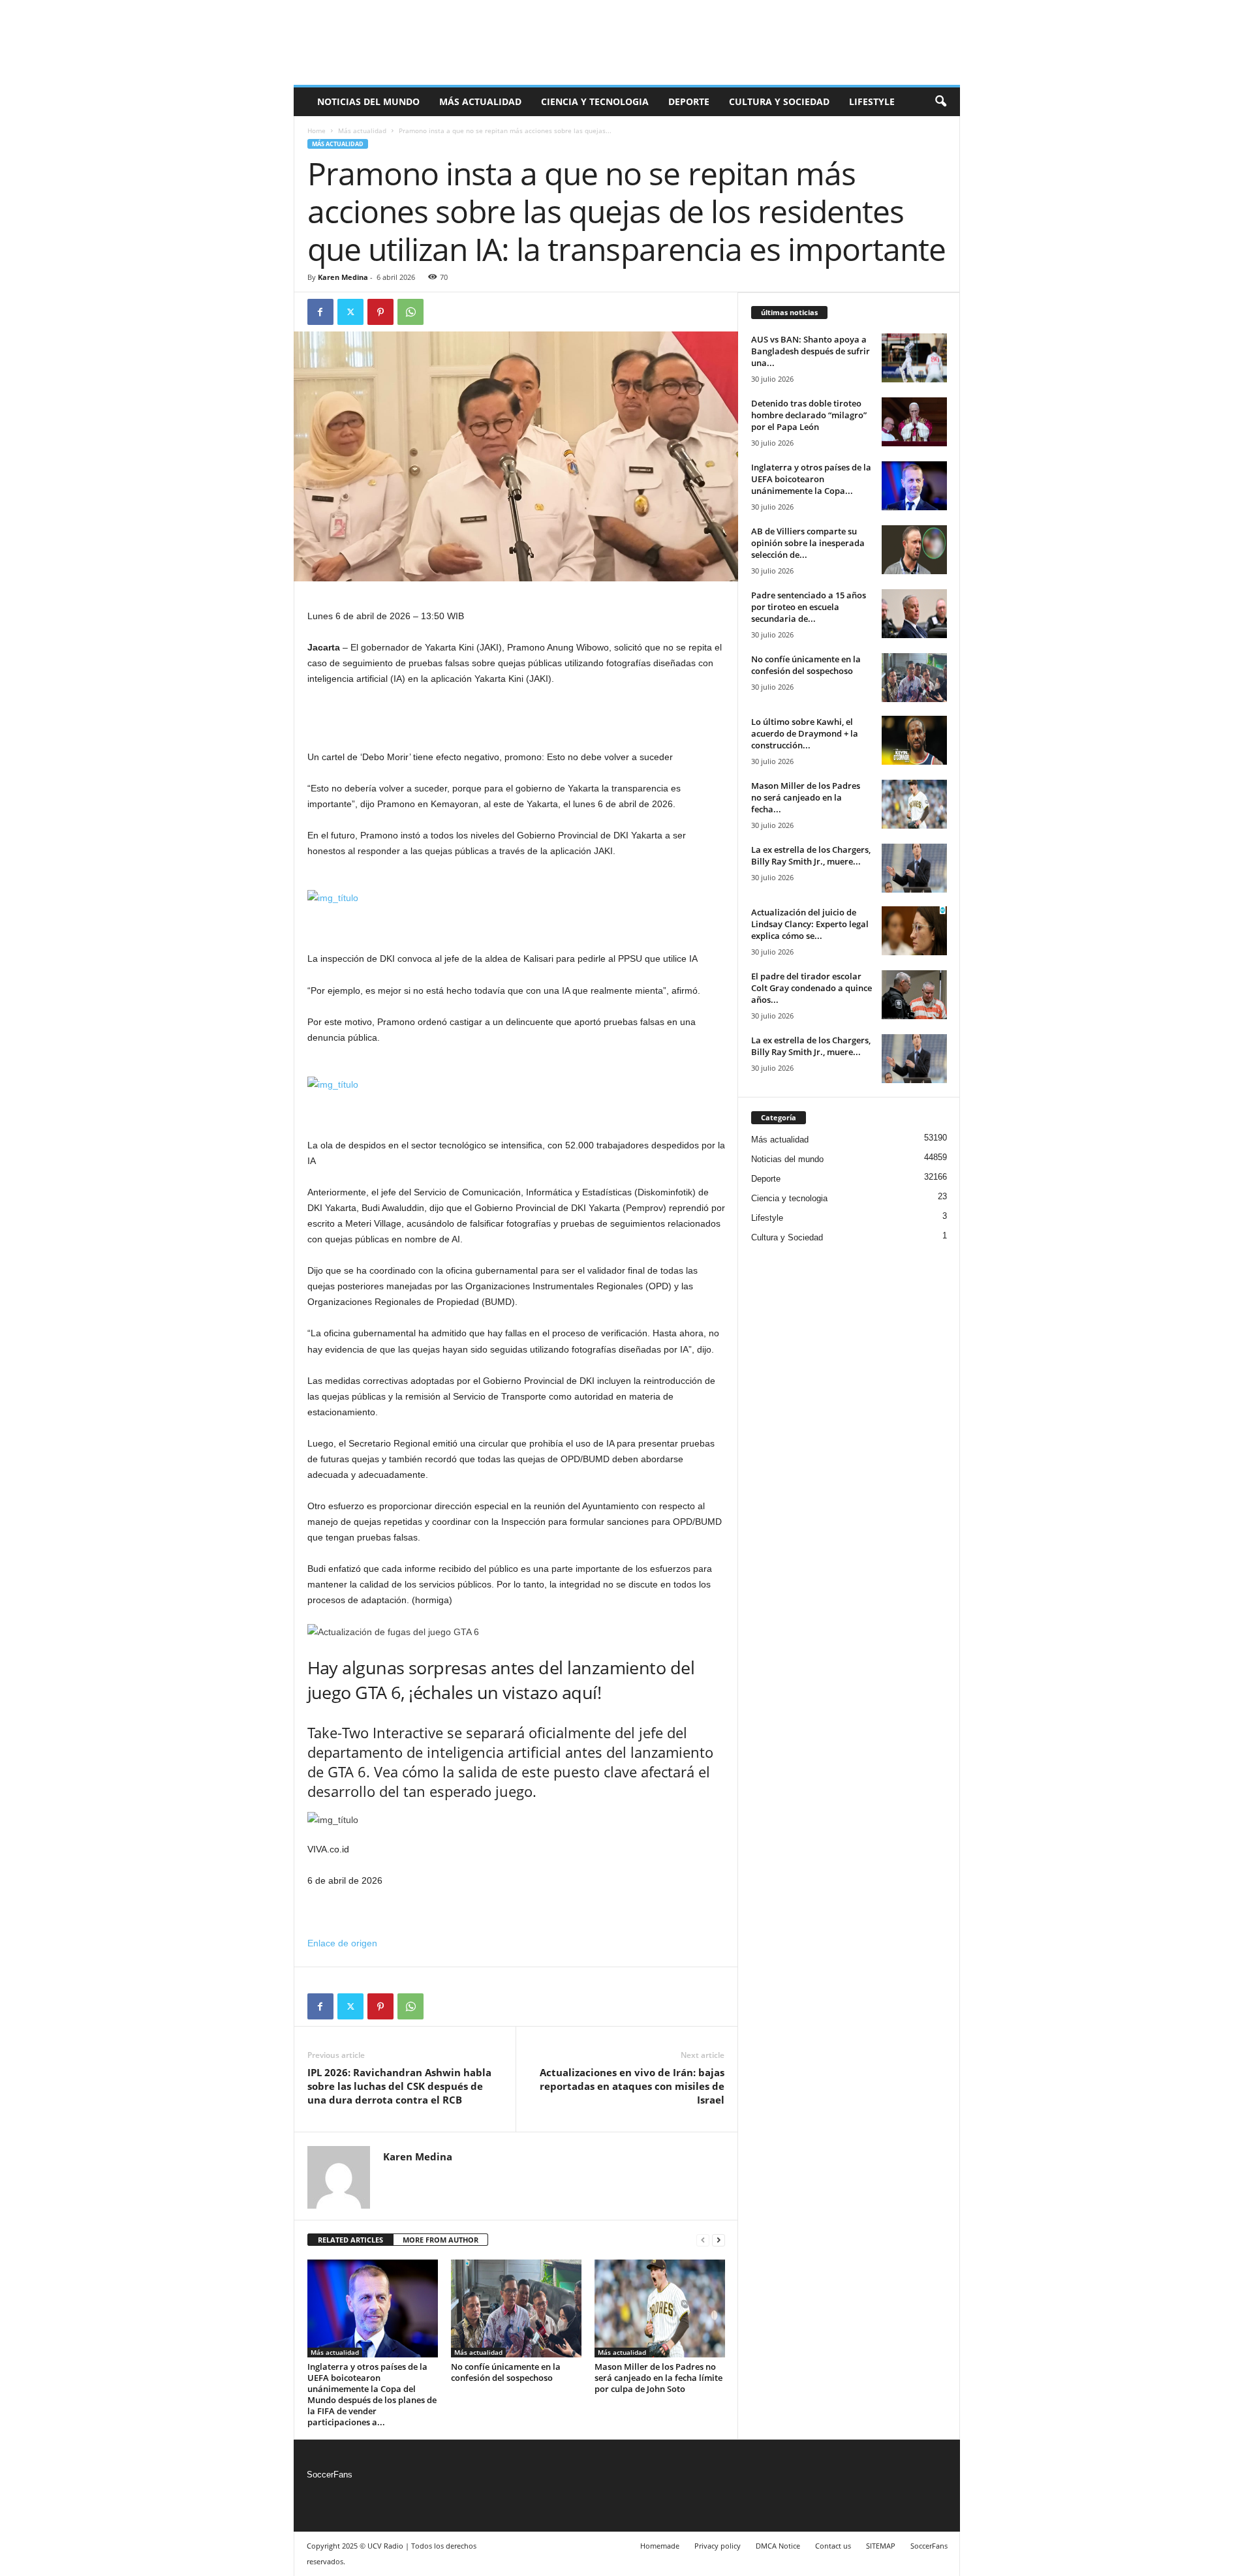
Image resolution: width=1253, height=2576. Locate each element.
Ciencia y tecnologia (595, 101)
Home (317, 130)
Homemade (660, 2546)
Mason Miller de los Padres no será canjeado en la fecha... (806, 797)
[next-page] (719, 2240)
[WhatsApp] (410, 312)
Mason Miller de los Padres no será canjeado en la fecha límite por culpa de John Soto (658, 2378)
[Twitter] (350, 312)
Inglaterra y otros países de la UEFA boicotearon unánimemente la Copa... (811, 479)
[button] (940, 102)
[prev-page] (703, 2240)
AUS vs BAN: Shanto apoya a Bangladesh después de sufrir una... (811, 351)
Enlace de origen (342, 1943)
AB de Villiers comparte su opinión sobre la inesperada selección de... (808, 543)
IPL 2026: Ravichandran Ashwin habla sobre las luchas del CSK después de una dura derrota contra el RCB (399, 2086)
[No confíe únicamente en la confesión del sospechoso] (516, 2308)
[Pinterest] (380, 312)
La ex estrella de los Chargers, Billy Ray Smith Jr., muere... (811, 855)
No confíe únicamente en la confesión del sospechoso (506, 2372)
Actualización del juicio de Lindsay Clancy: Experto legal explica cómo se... (810, 924)
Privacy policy (718, 2546)
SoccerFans (330, 2475)
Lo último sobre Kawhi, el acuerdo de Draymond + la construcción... (805, 733)
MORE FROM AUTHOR (441, 2240)
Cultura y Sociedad (779, 101)
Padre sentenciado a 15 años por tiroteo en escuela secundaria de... (809, 607)
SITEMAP (881, 2546)
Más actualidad (480, 101)
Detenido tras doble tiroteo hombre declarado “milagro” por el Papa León (809, 415)
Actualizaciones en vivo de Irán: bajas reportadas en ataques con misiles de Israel (632, 2086)
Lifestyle (872, 101)
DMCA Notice (778, 2546)
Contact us (833, 2546)
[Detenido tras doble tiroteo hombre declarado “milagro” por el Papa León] (914, 422)
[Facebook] (320, 312)
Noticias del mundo (368, 101)
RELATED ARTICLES (350, 2240)
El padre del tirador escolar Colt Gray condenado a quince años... (812, 988)
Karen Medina (343, 277)
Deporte (689, 101)
